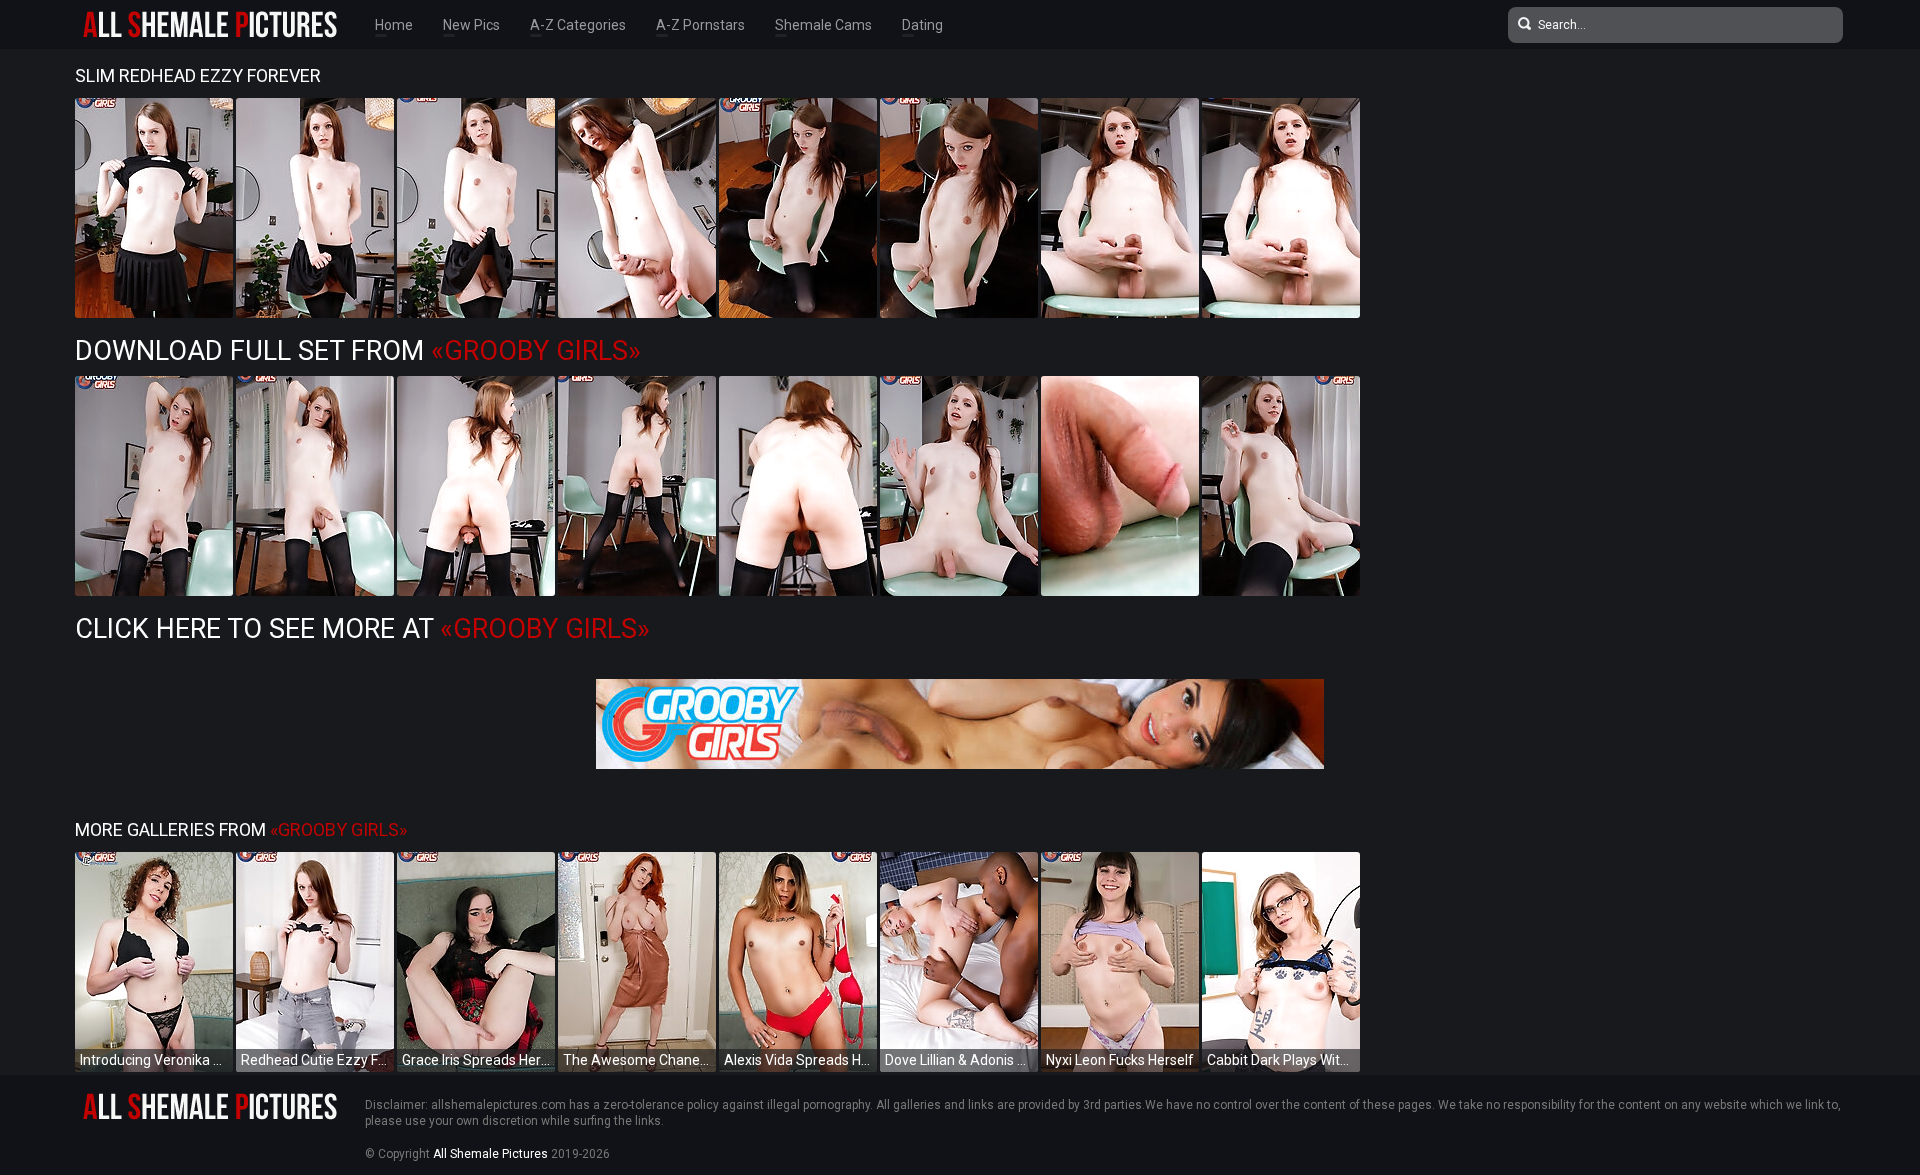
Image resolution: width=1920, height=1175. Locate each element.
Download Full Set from (358, 351)
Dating (922, 25)
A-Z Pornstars (700, 25)
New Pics (471, 25)
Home (394, 25)
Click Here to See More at (362, 629)
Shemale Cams (823, 25)
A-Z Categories (578, 25)
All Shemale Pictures (490, 1154)
